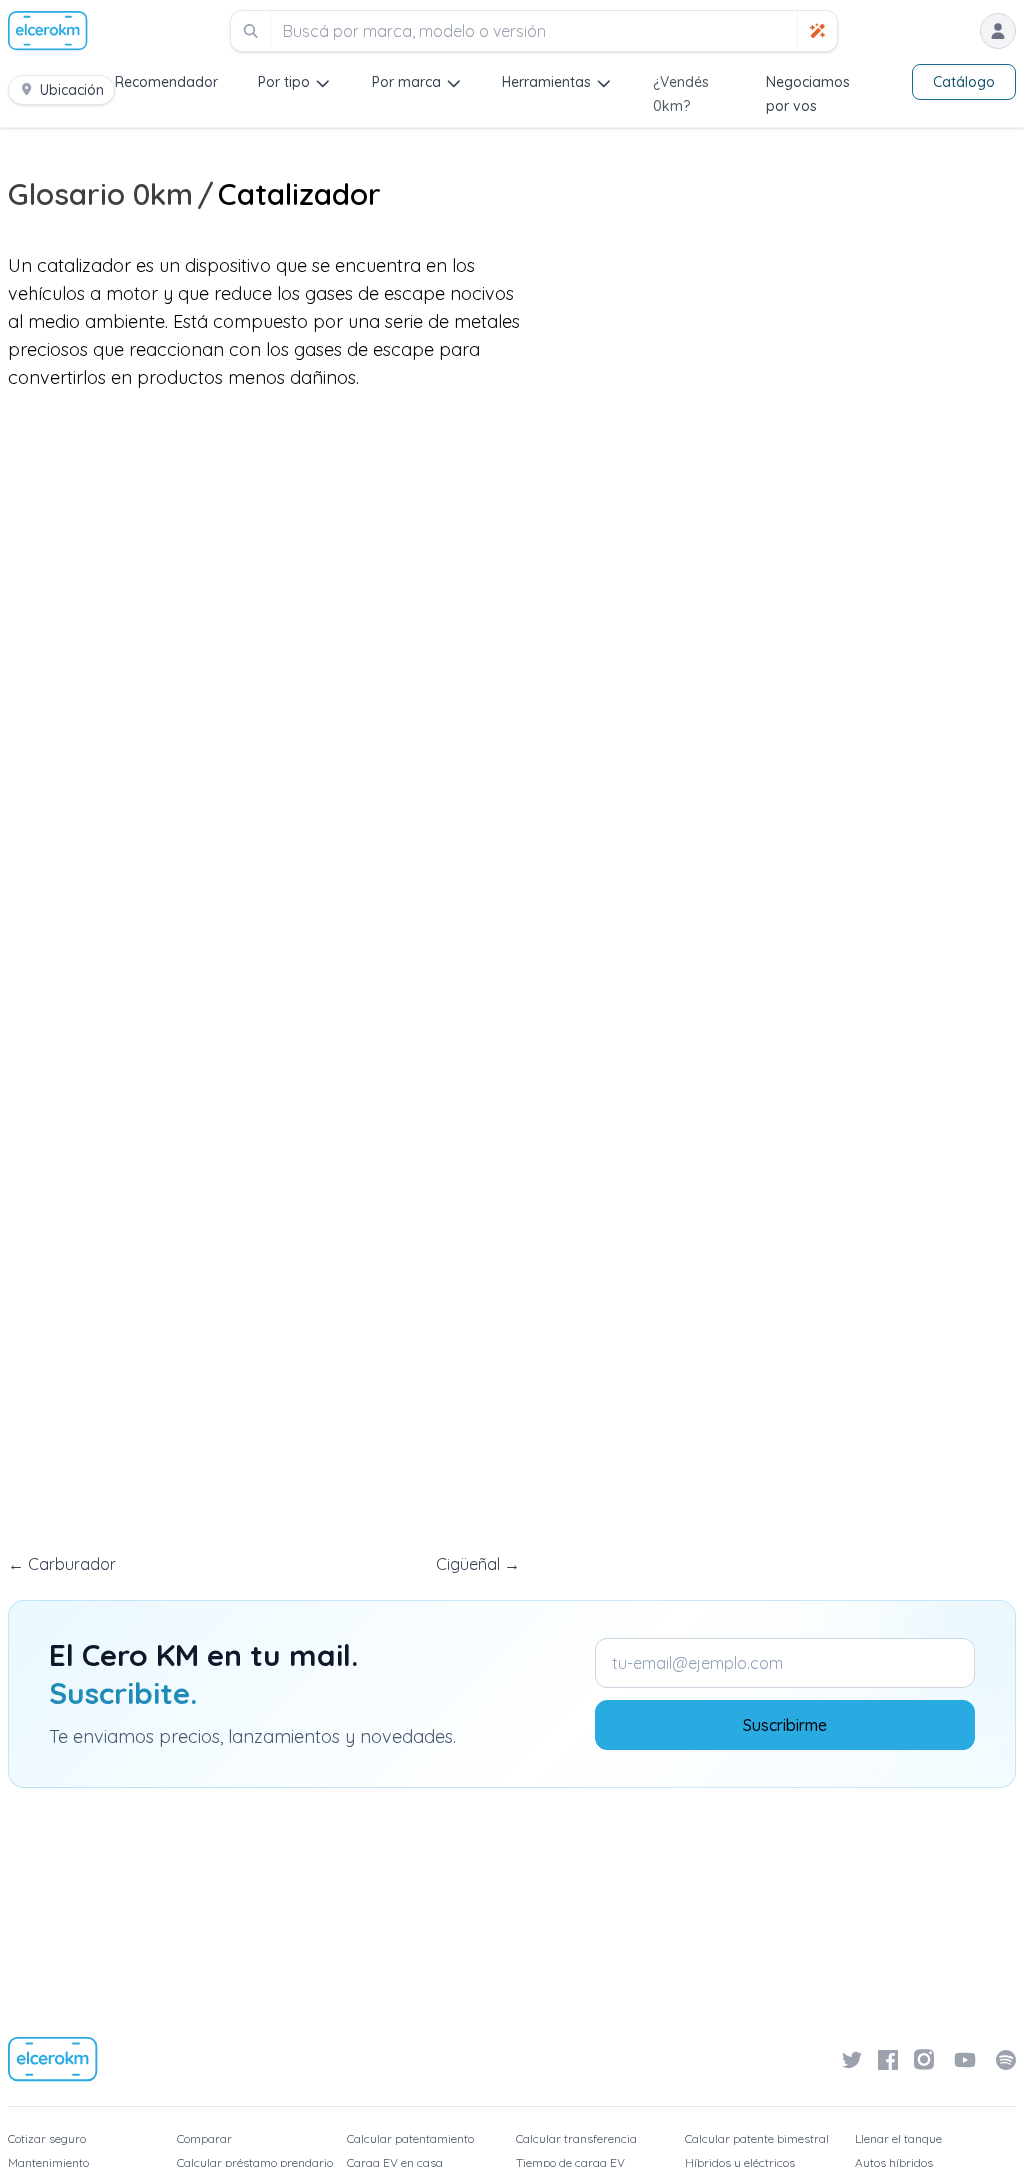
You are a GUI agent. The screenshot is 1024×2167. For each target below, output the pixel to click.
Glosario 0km (100, 194)
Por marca (406, 82)
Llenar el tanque (898, 2138)
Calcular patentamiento (410, 2138)
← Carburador (62, 1564)
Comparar (204, 2138)
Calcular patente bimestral (757, 2138)
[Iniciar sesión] (998, 31)
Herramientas (546, 82)
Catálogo (964, 82)
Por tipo (284, 82)
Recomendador (166, 82)
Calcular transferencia (576, 2138)
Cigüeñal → (478, 1564)
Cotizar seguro (47, 2138)
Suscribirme (785, 1725)
